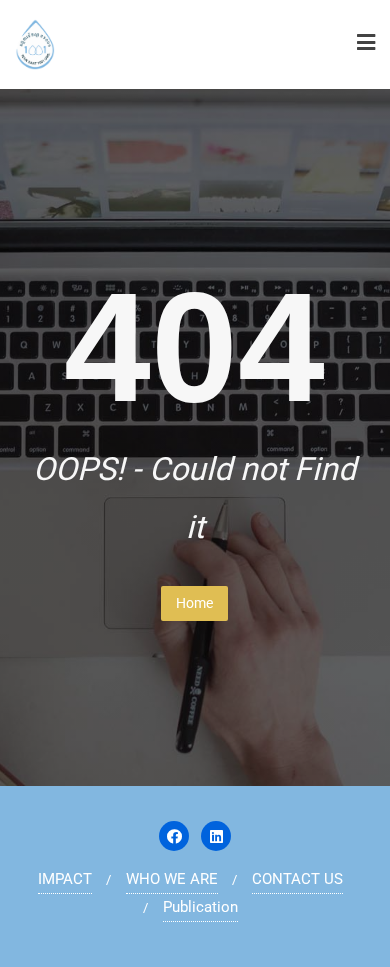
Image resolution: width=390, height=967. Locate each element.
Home (194, 603)
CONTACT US (297, 879)
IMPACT (65, 879)
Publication (200, 907)
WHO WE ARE (172, 879)
